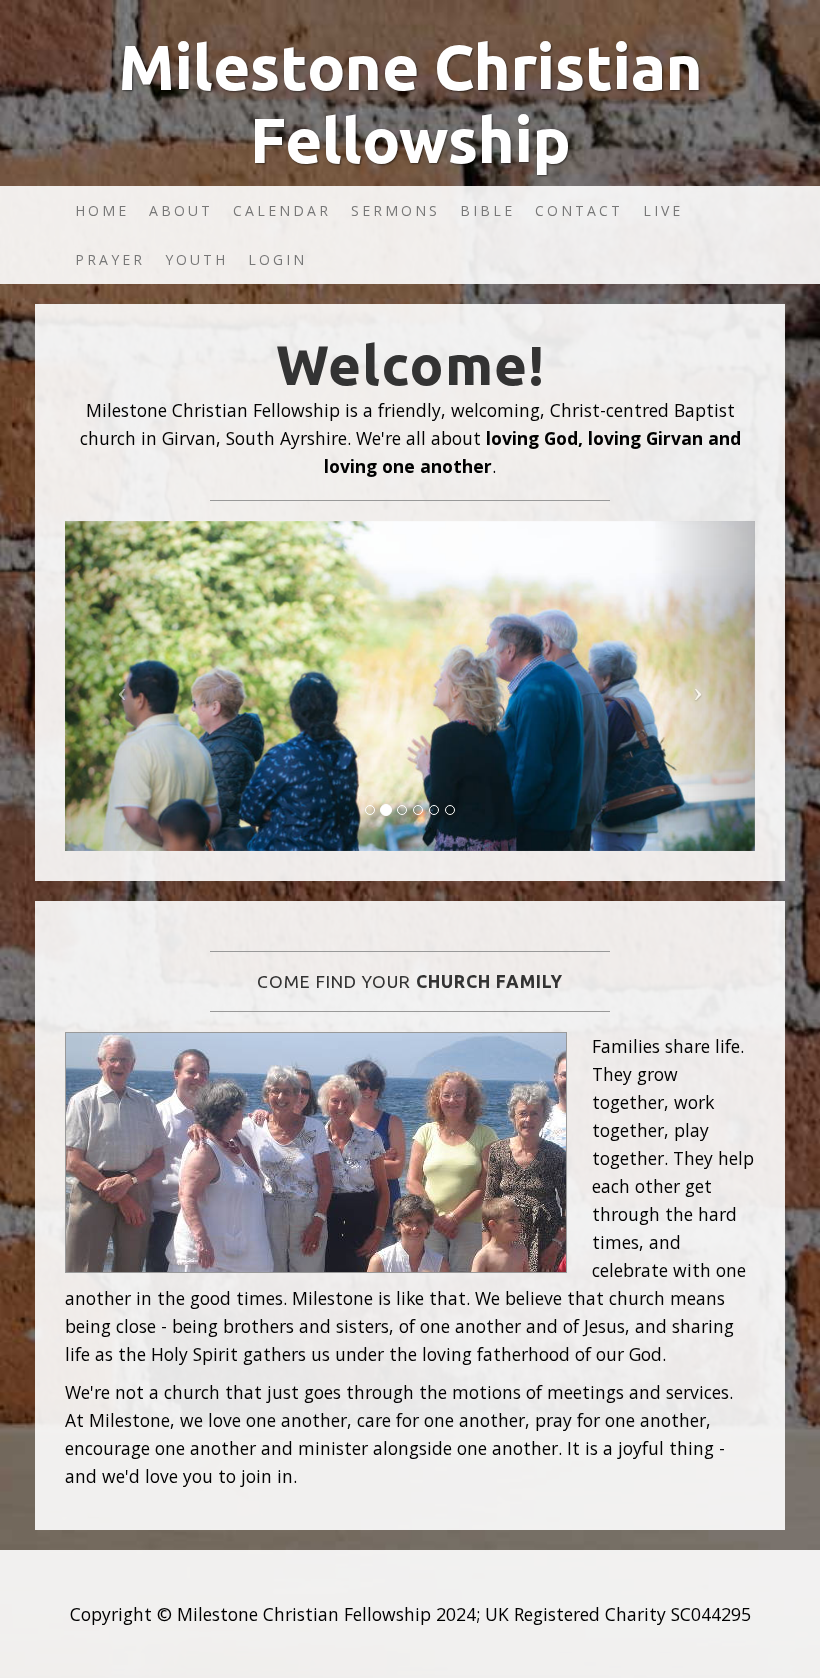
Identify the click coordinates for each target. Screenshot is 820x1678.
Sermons (395, 210)
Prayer (110, 259)
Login (277, 259)
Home (102, 210)
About (181, 210)
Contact (579, 210)
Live (663, 210)
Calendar (282, 210)
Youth (196, 259)
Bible (487, 210)
